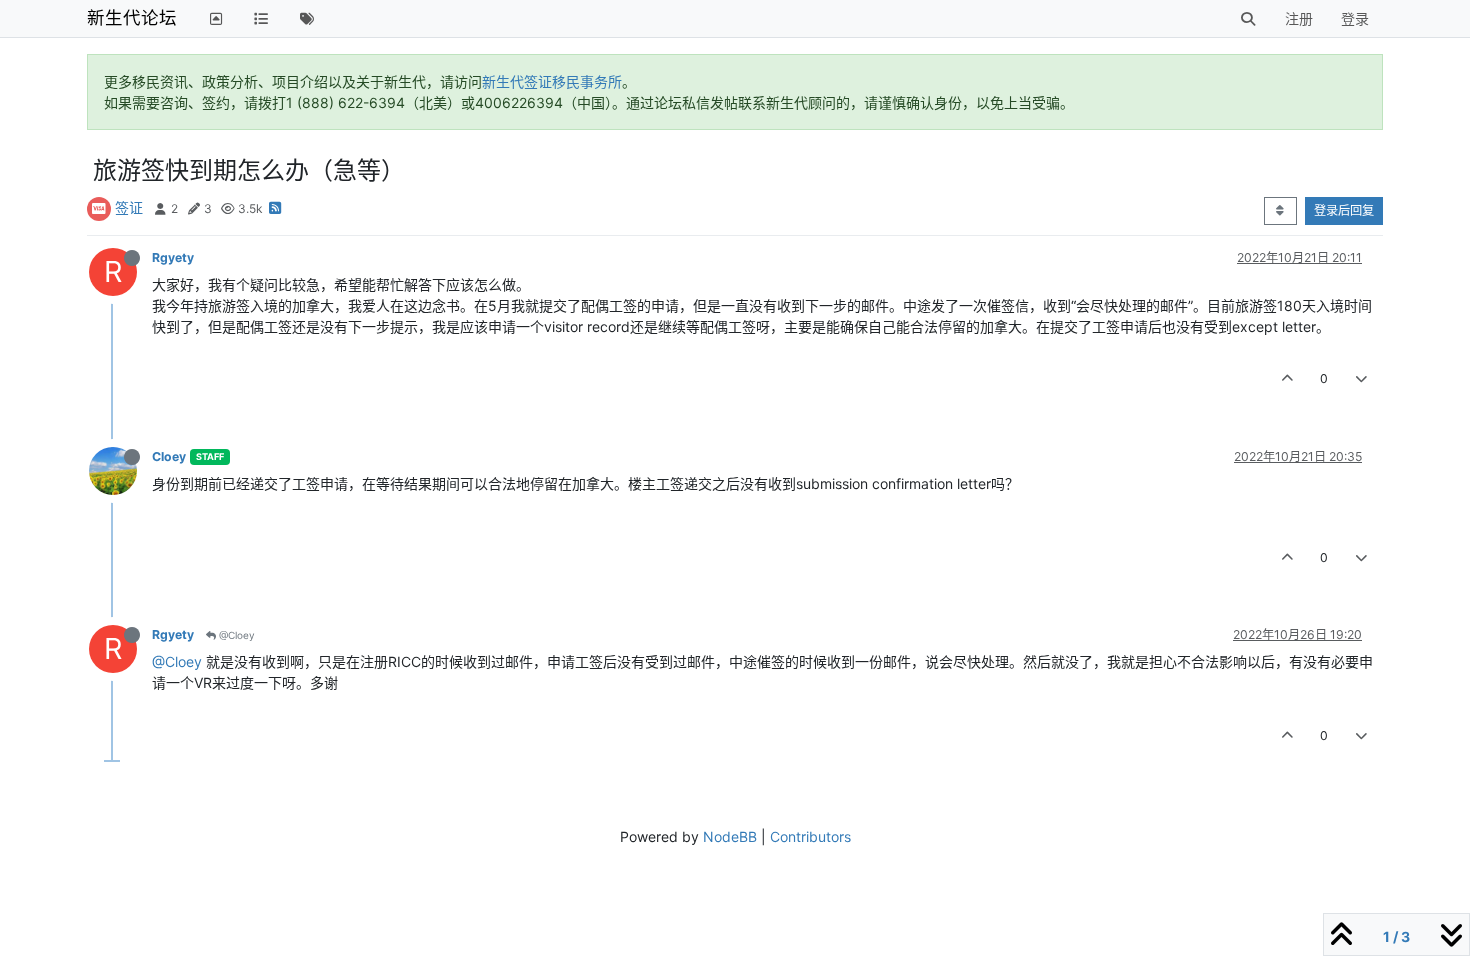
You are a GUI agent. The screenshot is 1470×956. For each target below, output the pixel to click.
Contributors (810, 836)
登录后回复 (1344, 210)
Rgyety (173, 257)
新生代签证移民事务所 (552, 81)
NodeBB (730, 836)
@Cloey (235, 635)
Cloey (169, 456)
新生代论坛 (132, 17)
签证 (129, 207)
